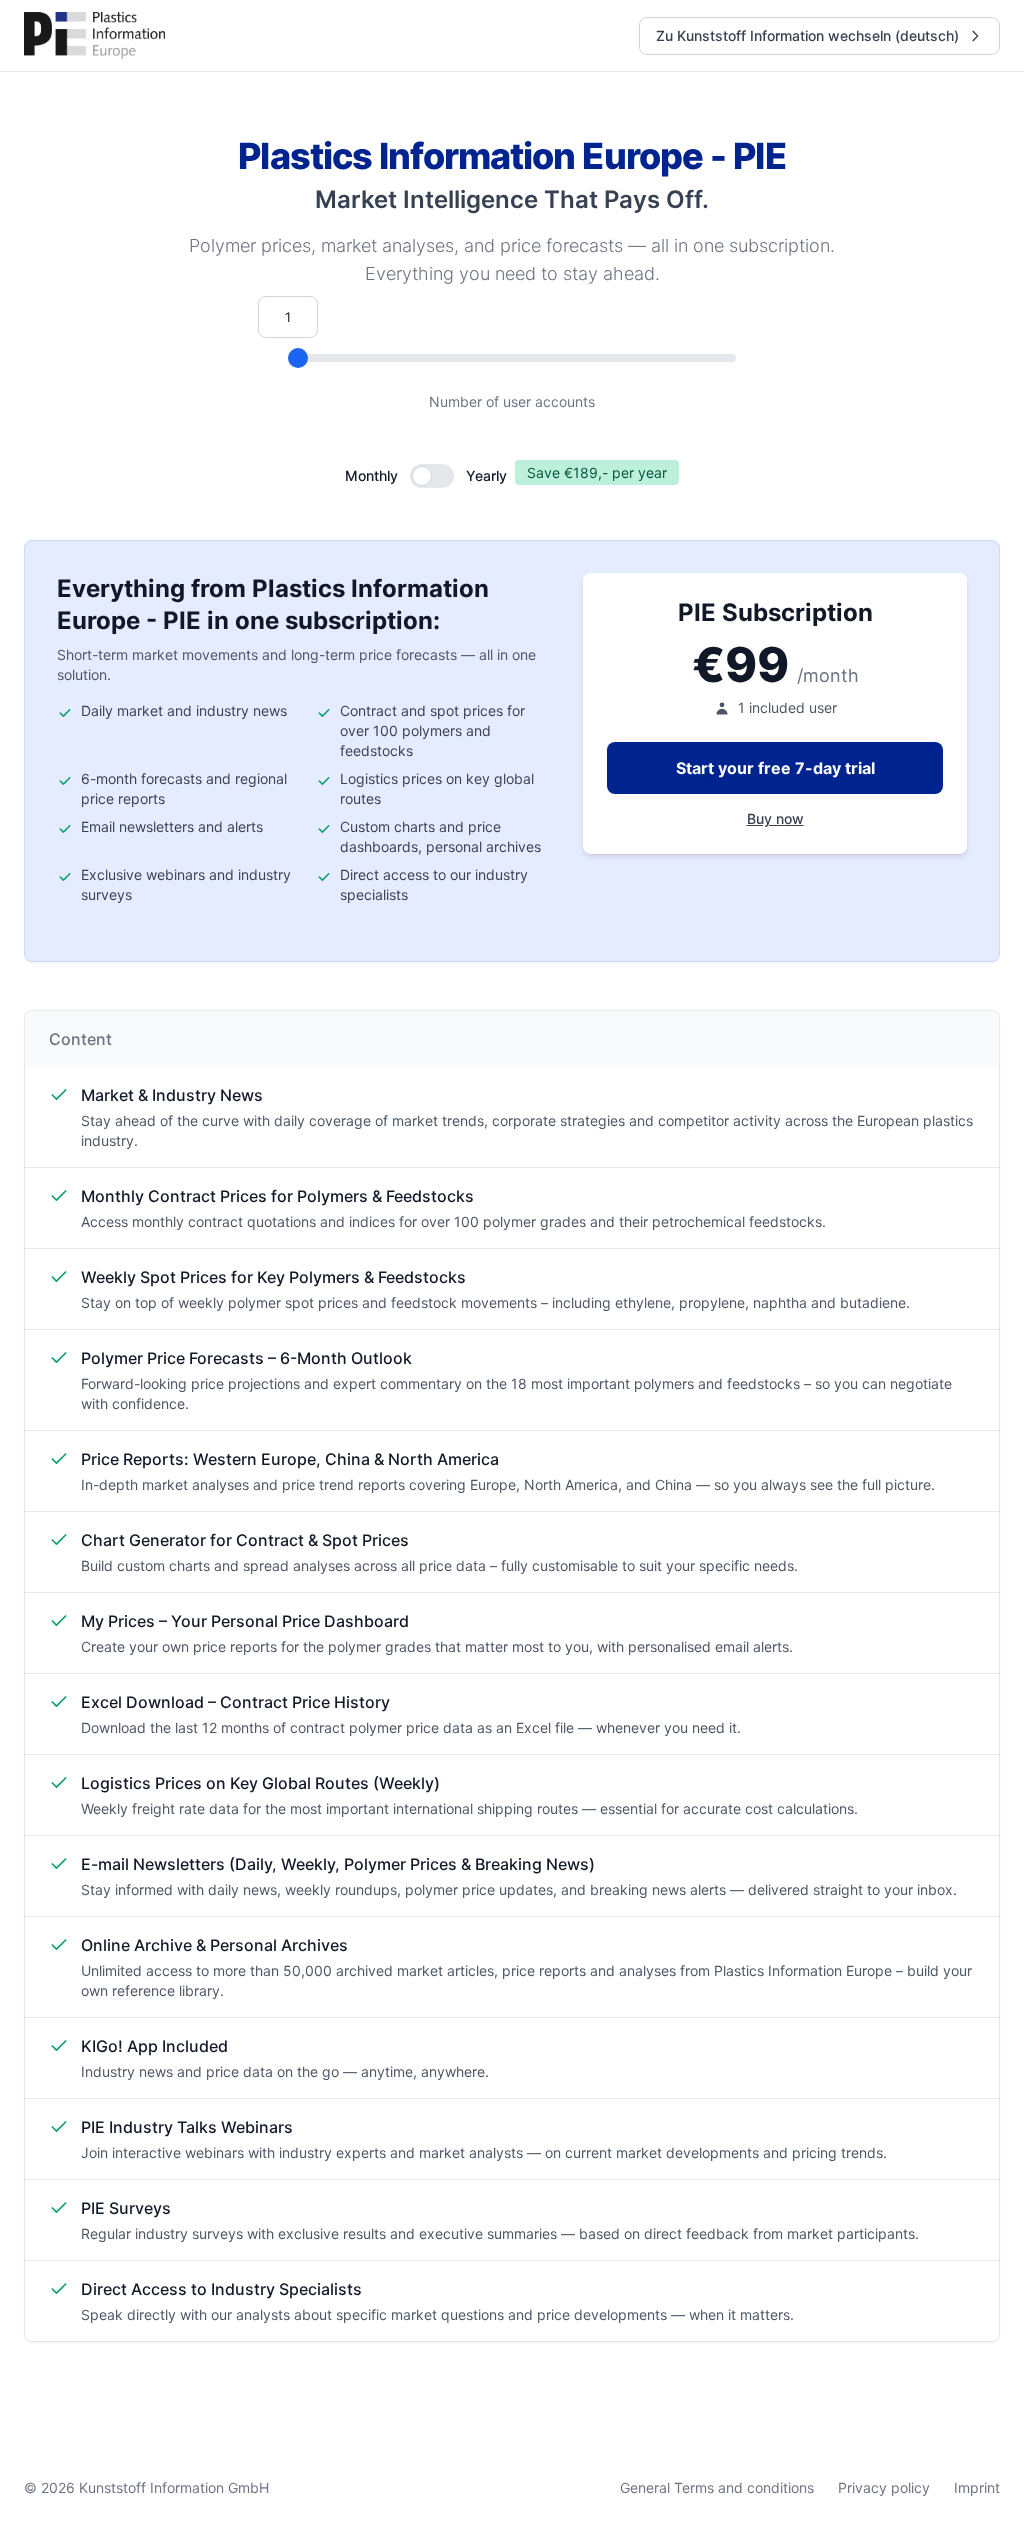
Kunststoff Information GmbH (174, 2487)
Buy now (775, 818)
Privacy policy (884, 2487)
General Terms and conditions (717, 2487)
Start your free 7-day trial (775, 768)
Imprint (977, 2487)
